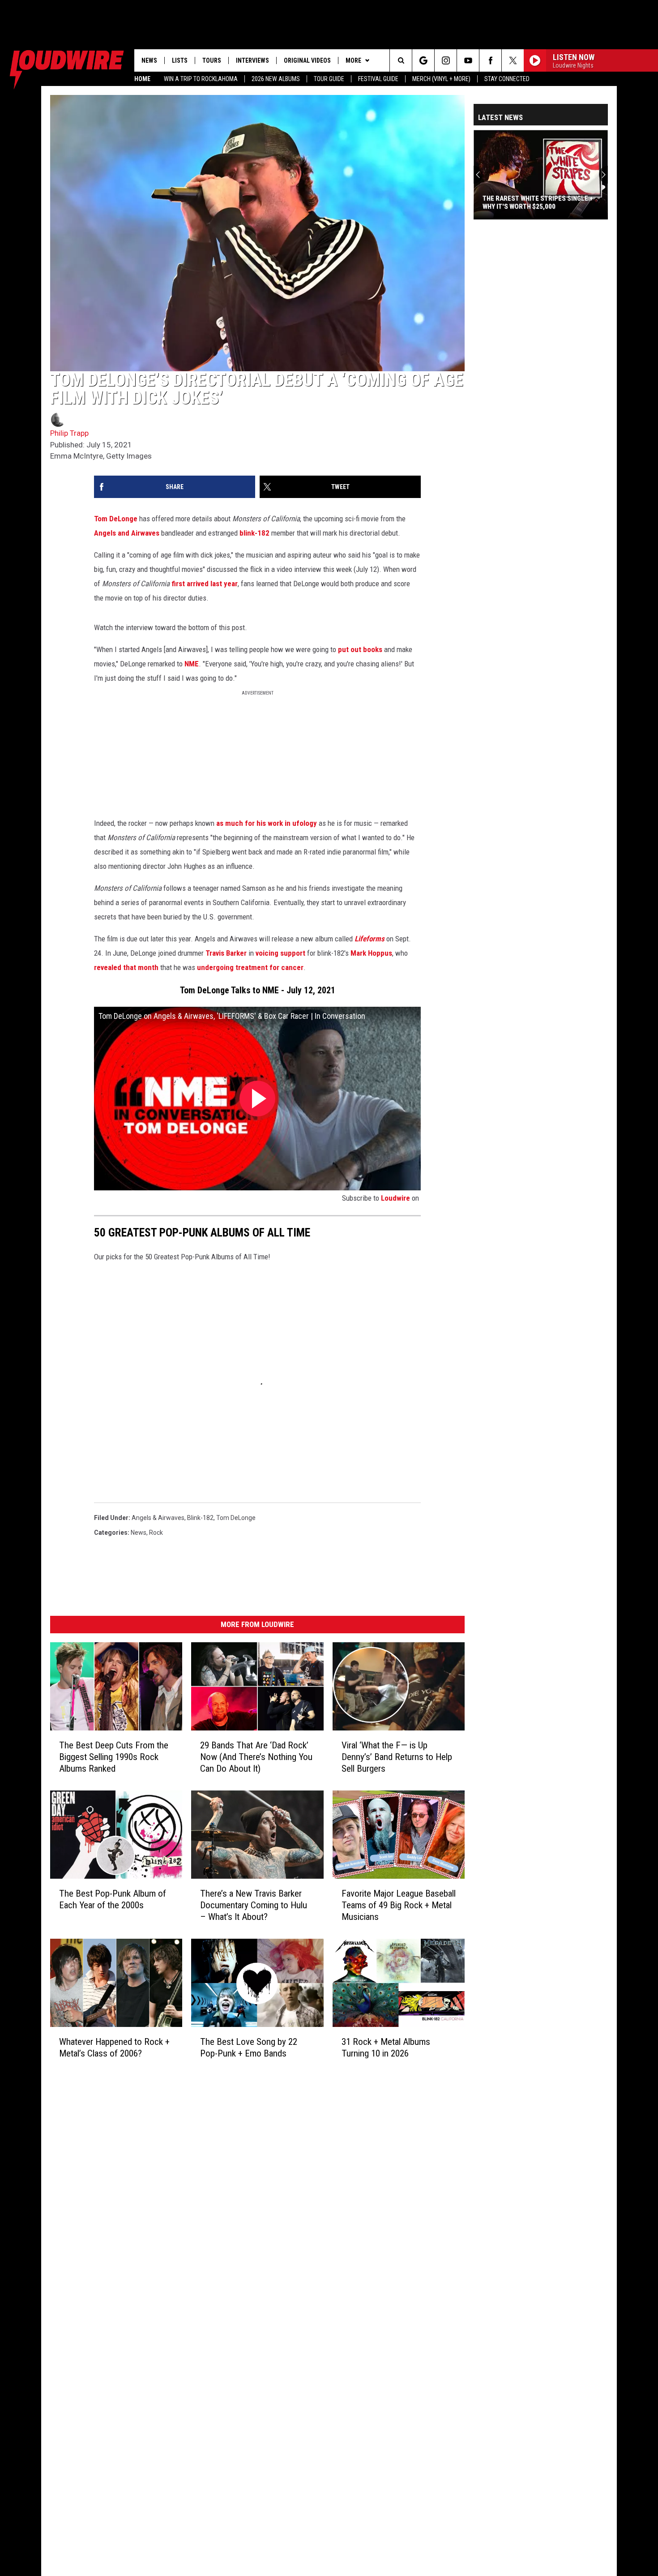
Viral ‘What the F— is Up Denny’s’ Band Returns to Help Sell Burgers (397, 1757)
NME (192, 664)
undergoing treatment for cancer (250, 967)
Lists (180, 60)
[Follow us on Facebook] (490, 60)
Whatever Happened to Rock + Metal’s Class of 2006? (114, 2048)
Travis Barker (226, 953)
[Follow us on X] (513, 60)
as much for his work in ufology (267, 823)
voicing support (280, 953)
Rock (156, 1533)
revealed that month (126, 967)
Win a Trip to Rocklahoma (201, 79)
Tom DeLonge (116, 519)
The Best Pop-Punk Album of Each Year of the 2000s (113, 1899)
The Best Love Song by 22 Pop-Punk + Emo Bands (249, 2048)
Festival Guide (378, 79)
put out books (360, 649)
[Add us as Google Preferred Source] (423, 60)
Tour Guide (329, 79)
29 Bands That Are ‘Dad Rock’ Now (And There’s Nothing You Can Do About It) (256, 1757)
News (149, 60)
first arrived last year (205, 584)
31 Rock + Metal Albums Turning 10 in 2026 (386, 2048)
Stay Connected (507, 79)
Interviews (252, 60)
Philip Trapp (69, 433)
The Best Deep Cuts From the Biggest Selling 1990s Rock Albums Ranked (114, 1757)
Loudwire (395, 1198)
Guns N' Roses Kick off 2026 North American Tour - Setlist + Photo (537, 202)
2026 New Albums (276, 79)
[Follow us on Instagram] (446, 60)
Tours (212, 60)
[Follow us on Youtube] (468, 60)
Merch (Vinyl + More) (441, 79)
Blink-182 (200, 1518)
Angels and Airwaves (127, 533)
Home (142, 79)
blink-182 (254, 533)
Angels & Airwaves (158, 1518)
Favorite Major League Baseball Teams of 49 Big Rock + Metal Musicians (399, 1905)
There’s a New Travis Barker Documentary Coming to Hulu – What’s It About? (254, 1905)
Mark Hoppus (371, 953)
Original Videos (307, 60)
